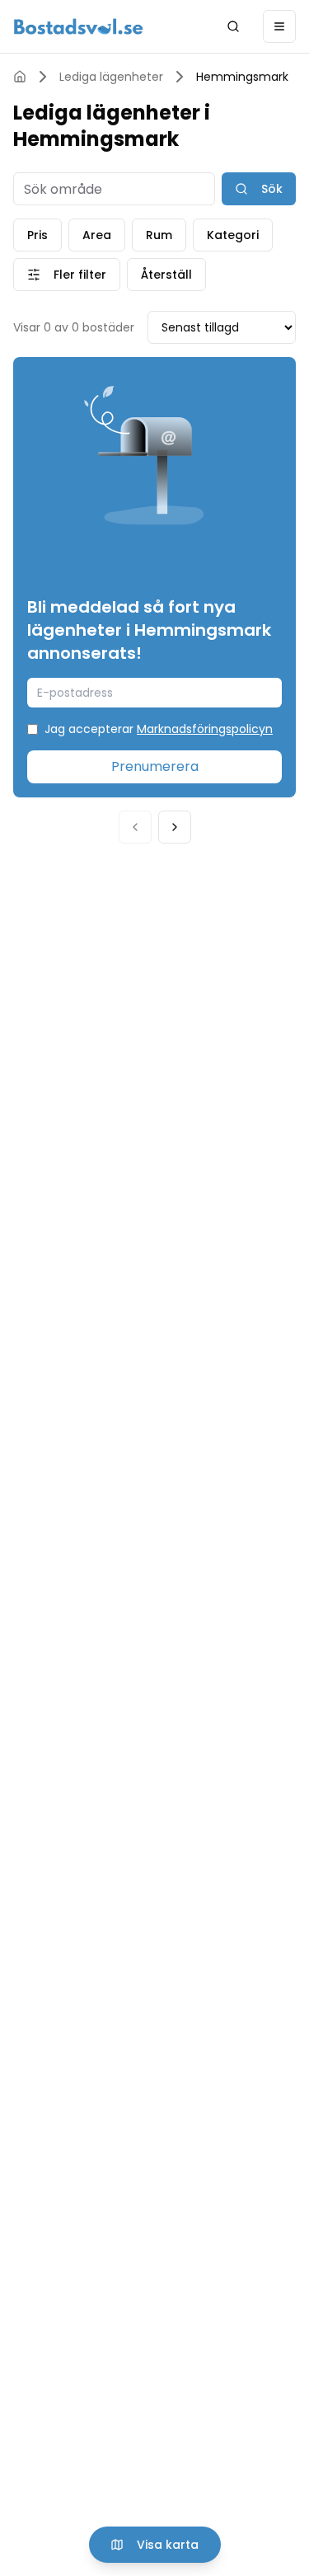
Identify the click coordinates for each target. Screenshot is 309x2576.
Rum (159, 235)
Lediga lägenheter (111, 77)
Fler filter (80, 275)
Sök (272, 189)
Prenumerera (155, 766)
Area (97, 235)
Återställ (166, 275)
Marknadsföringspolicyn (205, 729)
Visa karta (168, 2545)
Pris (37, 235)
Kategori (233, 235)
